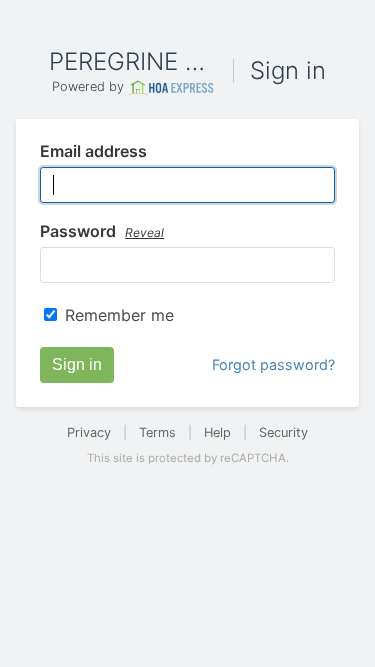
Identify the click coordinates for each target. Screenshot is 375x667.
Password (102, 232)
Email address (93, 152)
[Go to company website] (171, 87)
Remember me (119, 315)
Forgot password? (273, 364)
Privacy (89, 432)
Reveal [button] (144, 232)
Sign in (77, 364)
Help (217, 432)
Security (283, 432)
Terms (157, 432)
